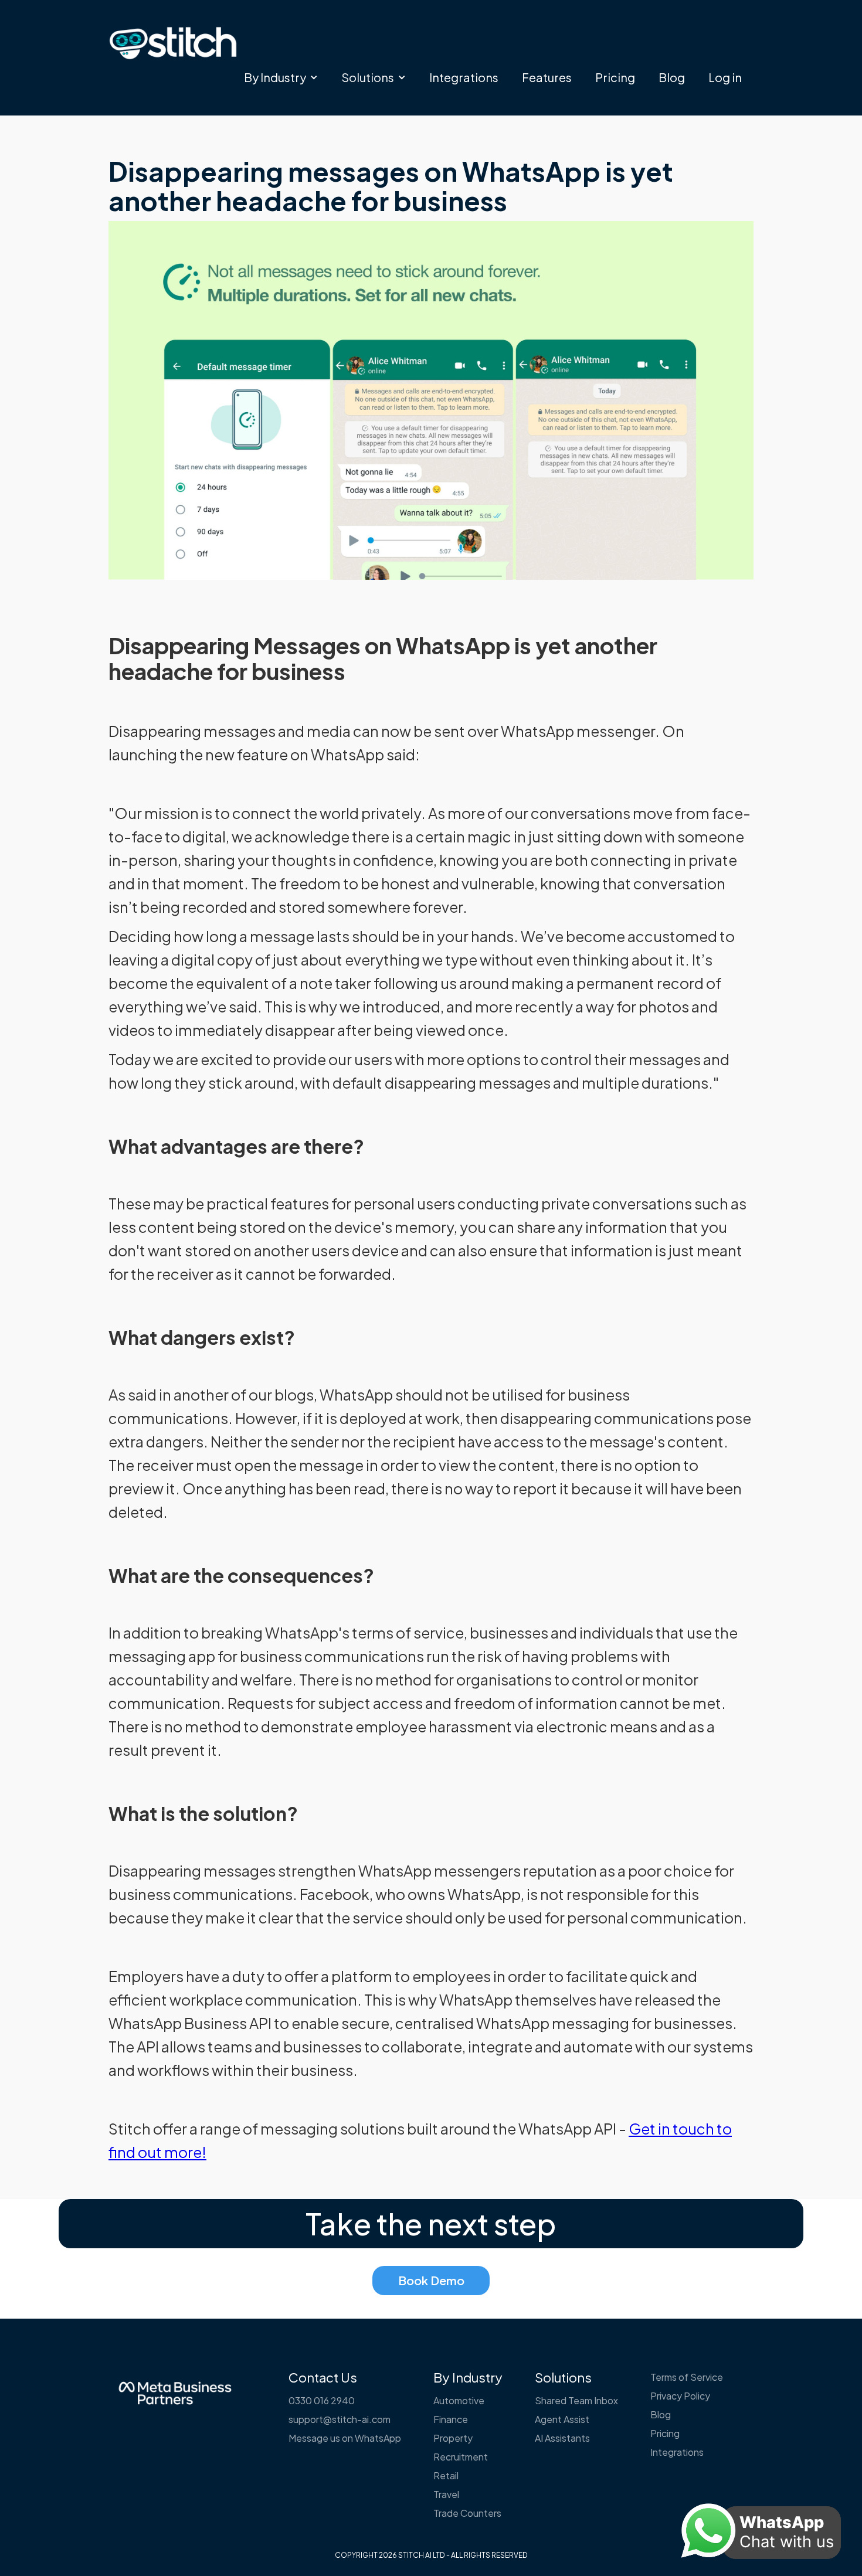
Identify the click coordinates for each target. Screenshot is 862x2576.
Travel (446, 2494)
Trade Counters (467, 2513)
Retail (446, 2475)
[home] (173, 43)
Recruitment (461, 2457)
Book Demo (431, 2280)
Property (453, 2438)
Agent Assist (562, 2419)
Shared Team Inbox (576, 2400)
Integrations (464, 77)
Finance (451, 2419)
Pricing (615, 77)
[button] (281, 77)
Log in (725, 77)
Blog (672, 77)
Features (547, 77)
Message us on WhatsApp (345, 2438)
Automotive (459, 2400)
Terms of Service (687, 2377)
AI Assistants (562, 2438)
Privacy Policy (680, 2396)
